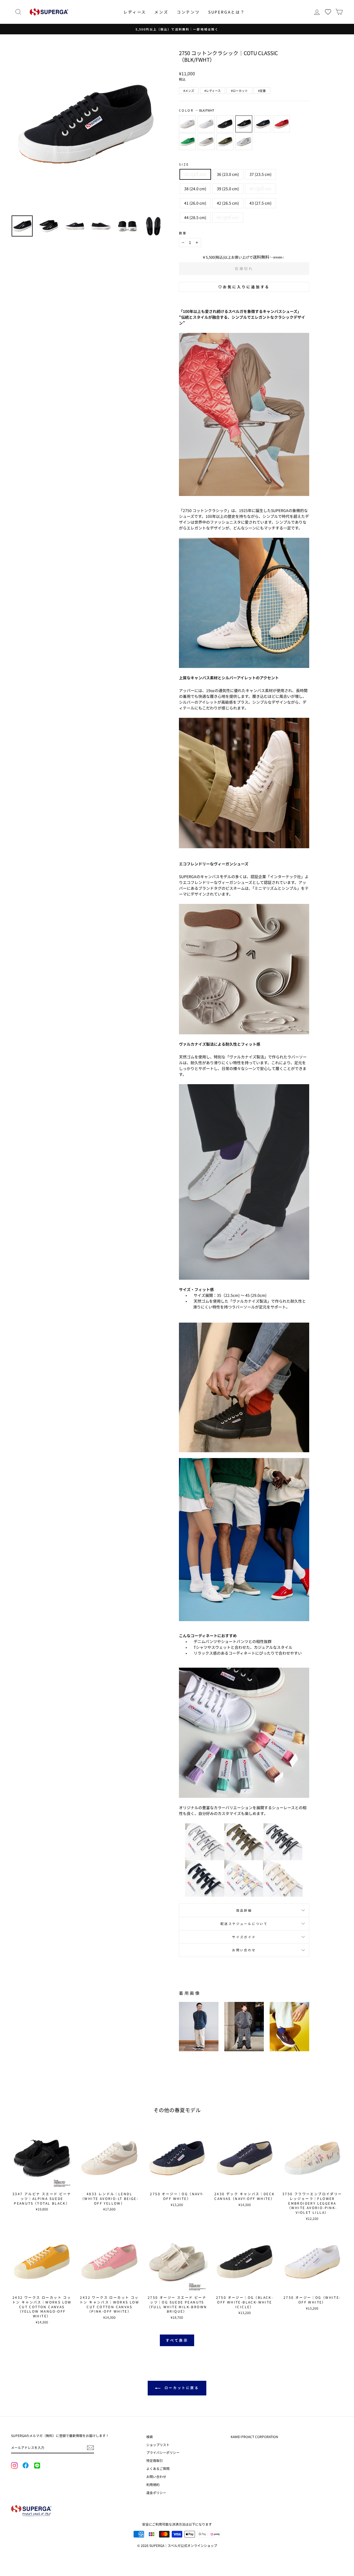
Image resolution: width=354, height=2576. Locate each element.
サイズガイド (244, 1937)
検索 (150, 2437)
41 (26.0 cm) (195, 203)
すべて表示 (177, 2340)
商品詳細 (244, 1910)
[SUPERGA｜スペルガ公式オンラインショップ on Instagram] (14, 2466)
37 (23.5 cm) (261, 174)
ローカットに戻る (181, 2388)
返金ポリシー (156, 2493)
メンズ (161, 12)
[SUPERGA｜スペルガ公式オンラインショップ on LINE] (37, 2466)
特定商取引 (155, 2460)
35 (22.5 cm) (195, 174)
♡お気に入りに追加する (244, 287)
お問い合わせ (244, 1950)
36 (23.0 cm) (228, 174)
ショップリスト (158, 2445)
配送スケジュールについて (244, 1924)
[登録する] (90, 2448)
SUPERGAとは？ (227, 12)
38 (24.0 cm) (195, 189)
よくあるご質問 (158, 2468)
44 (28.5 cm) (195, 217)
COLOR (197, 110)
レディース (135, 12)
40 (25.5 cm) (261, 189)
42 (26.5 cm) (228, 203)
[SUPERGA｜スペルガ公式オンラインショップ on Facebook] (25, 2466)
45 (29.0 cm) (228, 217)
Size (184, 164)
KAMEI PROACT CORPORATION (254, 2437)
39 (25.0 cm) (228, 189)
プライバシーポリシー (163, 2452)
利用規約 (153, 2484)
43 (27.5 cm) (261, 203)
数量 (183, 233)
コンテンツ (188, 12)
